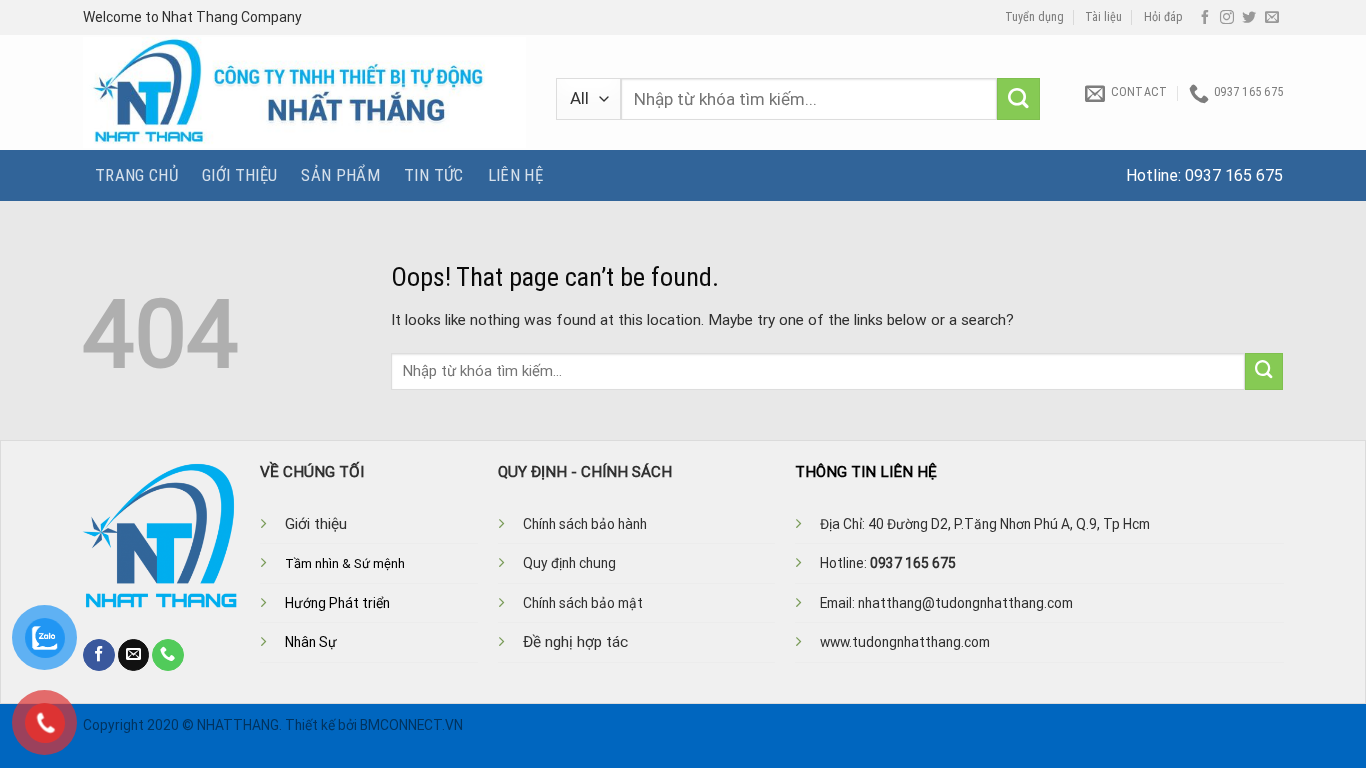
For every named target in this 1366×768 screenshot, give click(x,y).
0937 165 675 (1234, 175)
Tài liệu (1103, 17)
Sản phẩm (340, 175)
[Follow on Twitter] (1249, 18)
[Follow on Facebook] (1205, 18)
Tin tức (433, 175)
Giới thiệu (239, 175)
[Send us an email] (1272, 18)
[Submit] (1018, 99)
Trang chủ (136, 175)
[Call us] (168, 655)
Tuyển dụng (1034, 17)
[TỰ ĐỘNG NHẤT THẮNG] (304, 92)
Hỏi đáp (1163, 17)
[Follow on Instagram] (1227, 18)
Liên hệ (515, 175)
